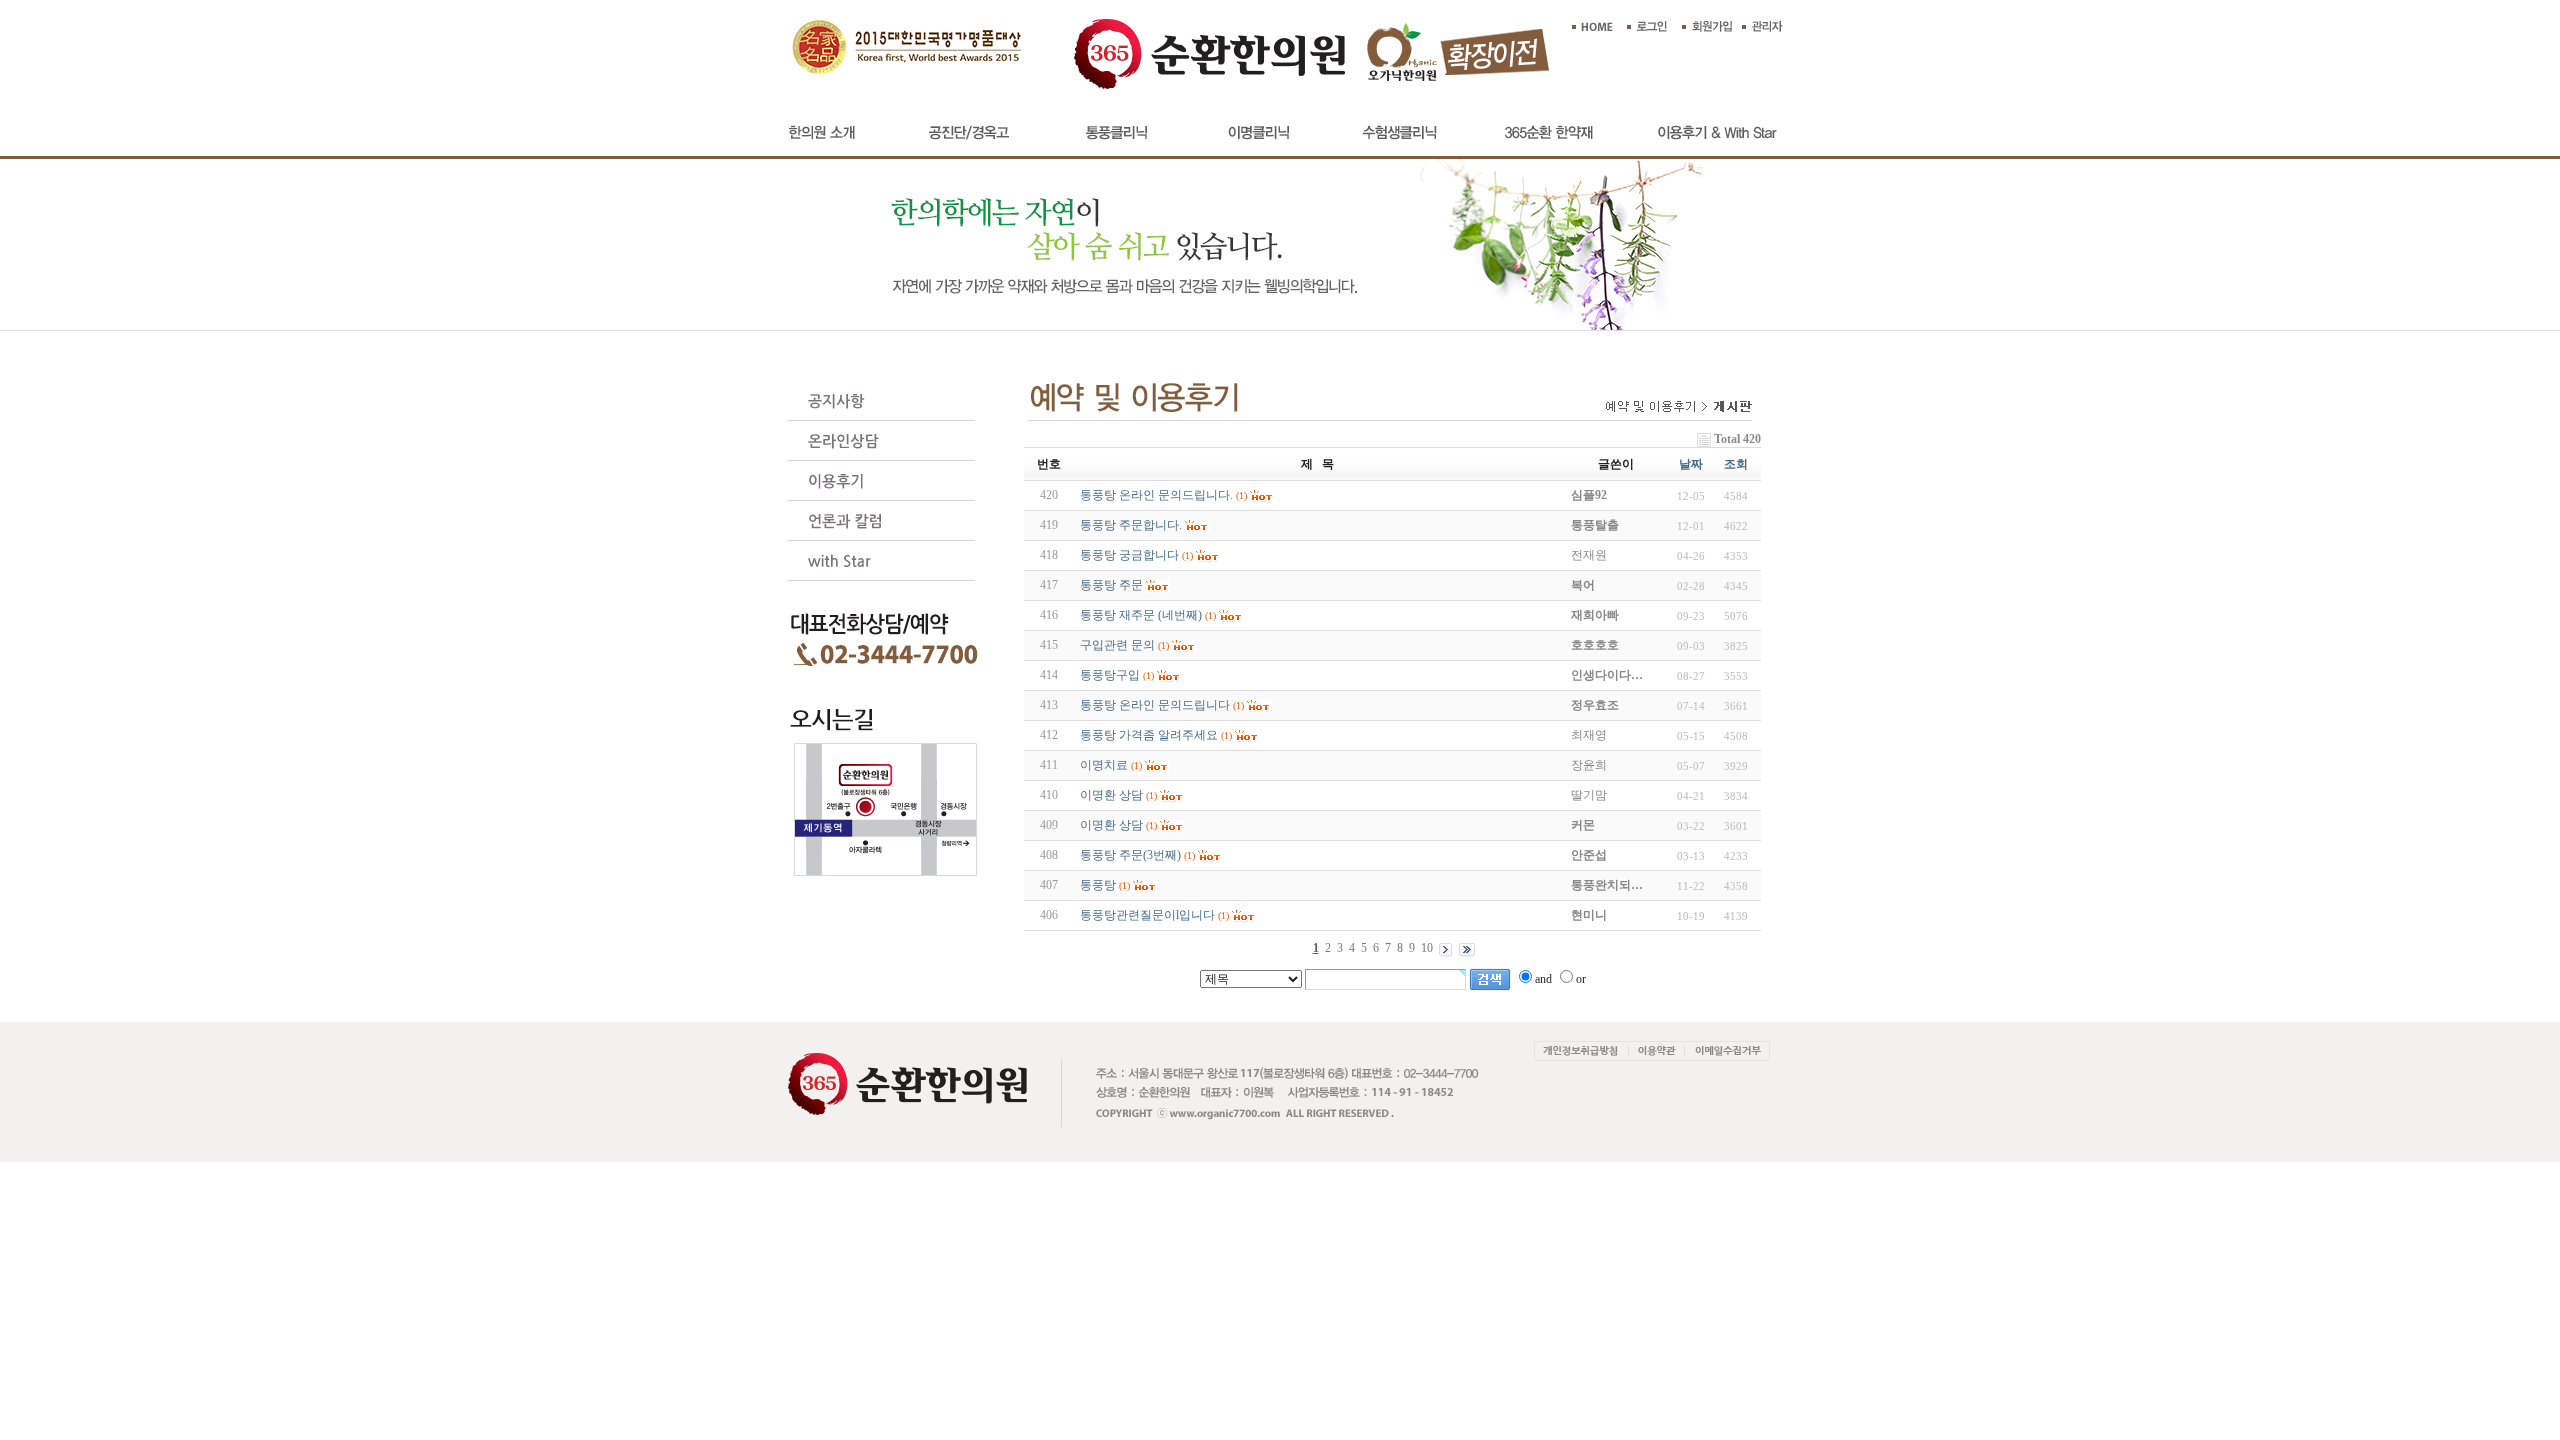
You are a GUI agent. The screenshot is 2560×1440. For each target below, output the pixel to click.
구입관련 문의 (1117, 645)
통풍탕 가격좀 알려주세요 (1149, 735)
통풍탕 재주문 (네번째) (1141, 615)
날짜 (1691, 464)
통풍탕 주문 (1111, 585)
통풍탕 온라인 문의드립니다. (1156, 495)
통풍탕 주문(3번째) (1130, 855)
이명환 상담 (1111, 795)
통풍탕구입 (1110, 675)
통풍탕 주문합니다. (1131, 525)
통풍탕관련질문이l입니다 (1147, 915)
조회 (1736, 464)
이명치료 (1104, 765)
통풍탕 (1098, 885)
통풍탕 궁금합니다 (1129, 555)
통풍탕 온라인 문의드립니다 (1155, 705)
